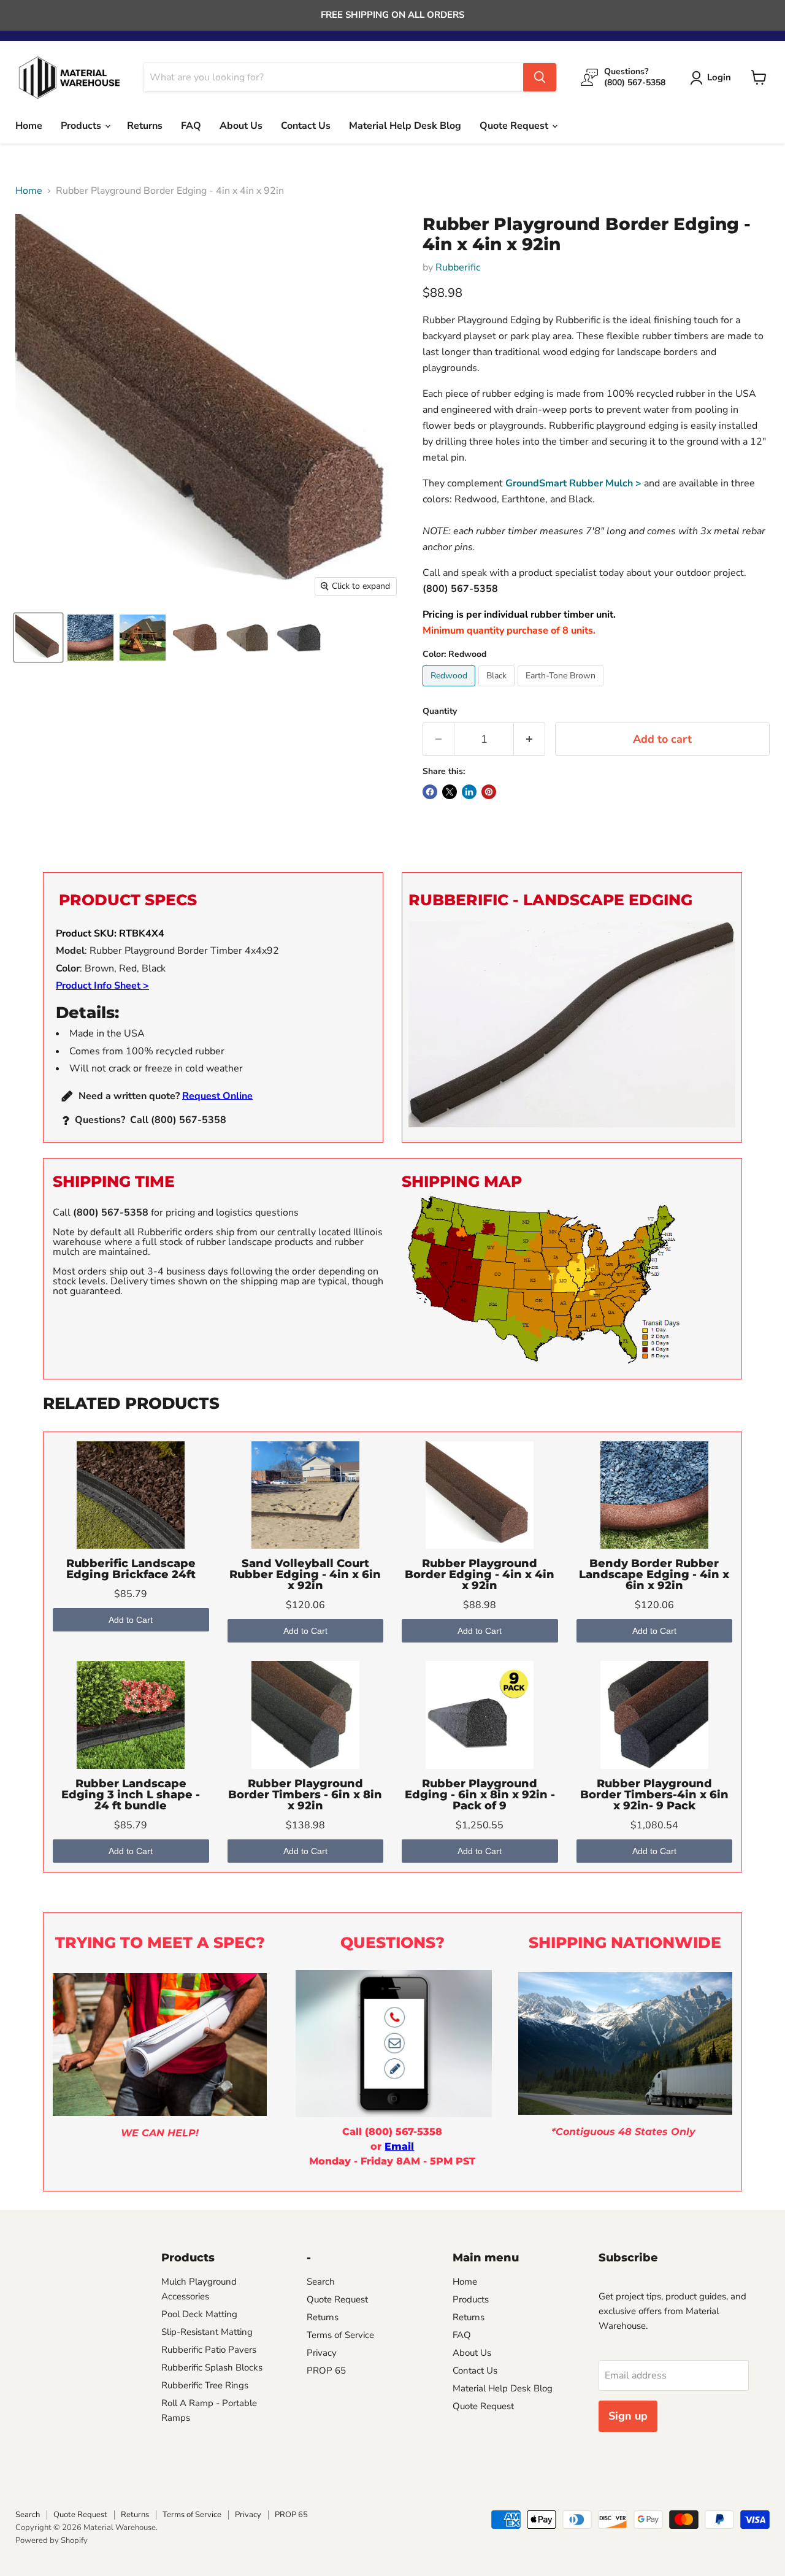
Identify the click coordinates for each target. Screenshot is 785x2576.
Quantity (440, 711)
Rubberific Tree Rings (205, 2385)
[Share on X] (450, 792)
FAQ (191, 126)
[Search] (540, 77)
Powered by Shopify (52, 2540)
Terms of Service (340, 2335)
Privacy (322, 2353)
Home (29, 126)
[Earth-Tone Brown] (562, 689)
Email (399, 2146)
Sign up (628, 2416)
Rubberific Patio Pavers (209, 2350)
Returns (145, 126)
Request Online (217, 1095)
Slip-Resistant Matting (207, 2332)
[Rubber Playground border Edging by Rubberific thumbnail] (38, 638)
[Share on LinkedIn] (469, 792)
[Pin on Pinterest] (489, 792)
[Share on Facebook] (430, 792)
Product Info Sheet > (102, 986)
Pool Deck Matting (199, 2314)
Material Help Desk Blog (405, 126)
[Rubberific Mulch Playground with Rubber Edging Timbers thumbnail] (143, 638)
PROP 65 (326, 2371)
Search (321, 2282)
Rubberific (458, 267)
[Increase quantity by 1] (530, 739)
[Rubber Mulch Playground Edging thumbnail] (90, 638)
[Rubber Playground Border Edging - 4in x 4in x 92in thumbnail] (195, 638)
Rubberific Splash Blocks (212, 2367)
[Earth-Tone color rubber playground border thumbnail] (247, 638)
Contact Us (306, 126)
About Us (241, 126)
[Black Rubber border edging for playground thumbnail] (299, 638)
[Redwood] (450, 689)
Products (82, 126)
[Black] (498, 689)
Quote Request (515, 126)
